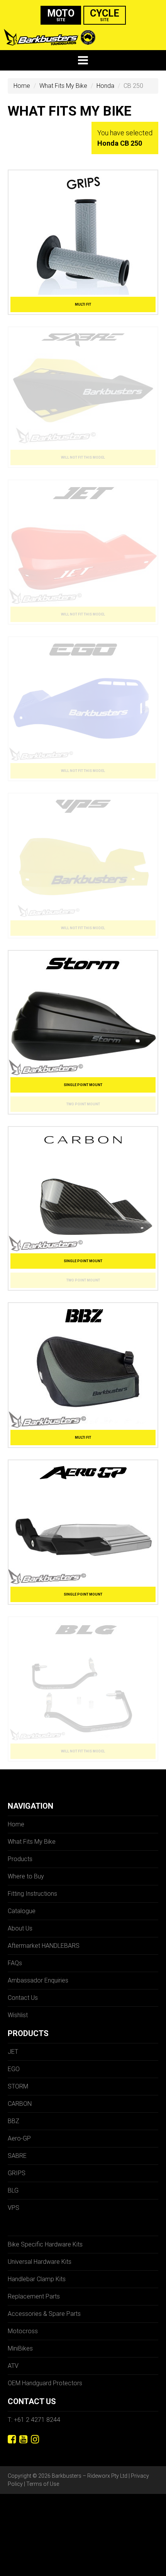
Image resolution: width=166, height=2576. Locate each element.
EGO (14, 2069)
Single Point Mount (83, 1085)
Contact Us (23, 1998)
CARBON (20, 2104)
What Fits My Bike (63, 86)
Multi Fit (83, 304)
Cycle (105, 15)
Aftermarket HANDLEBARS (44, 1946)
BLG (13, 2190)
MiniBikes (20, 2348)
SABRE (17, 2156)
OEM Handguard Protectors (45, 2383)
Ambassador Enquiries (38, 1980)
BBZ (14, 2121)
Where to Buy (26, 1876)
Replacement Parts (34, 2296)
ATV (13, 2366)
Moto (61, 15)
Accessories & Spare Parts (44, 2314)
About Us (20, 1928)
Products (20, 1859)
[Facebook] (12, 2439)
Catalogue (22, 1911)
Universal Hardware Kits (40, 2262)
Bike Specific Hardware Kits (45, 2244)
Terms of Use (43, 2484)
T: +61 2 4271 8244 (34, 2420)
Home (22, 86)
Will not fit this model (83, 457)
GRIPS (17, 2173)
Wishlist (18, 2015)
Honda (105, 86)
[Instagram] (35, 2439)
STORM (18, 2086)
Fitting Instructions (32, 1894)
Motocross (23, 2331)
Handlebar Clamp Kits (37, 2279)
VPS (14, 2208)
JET (13, 2052)
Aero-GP (19, 2138)
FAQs (15, 1963)
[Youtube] (23, 2439)
